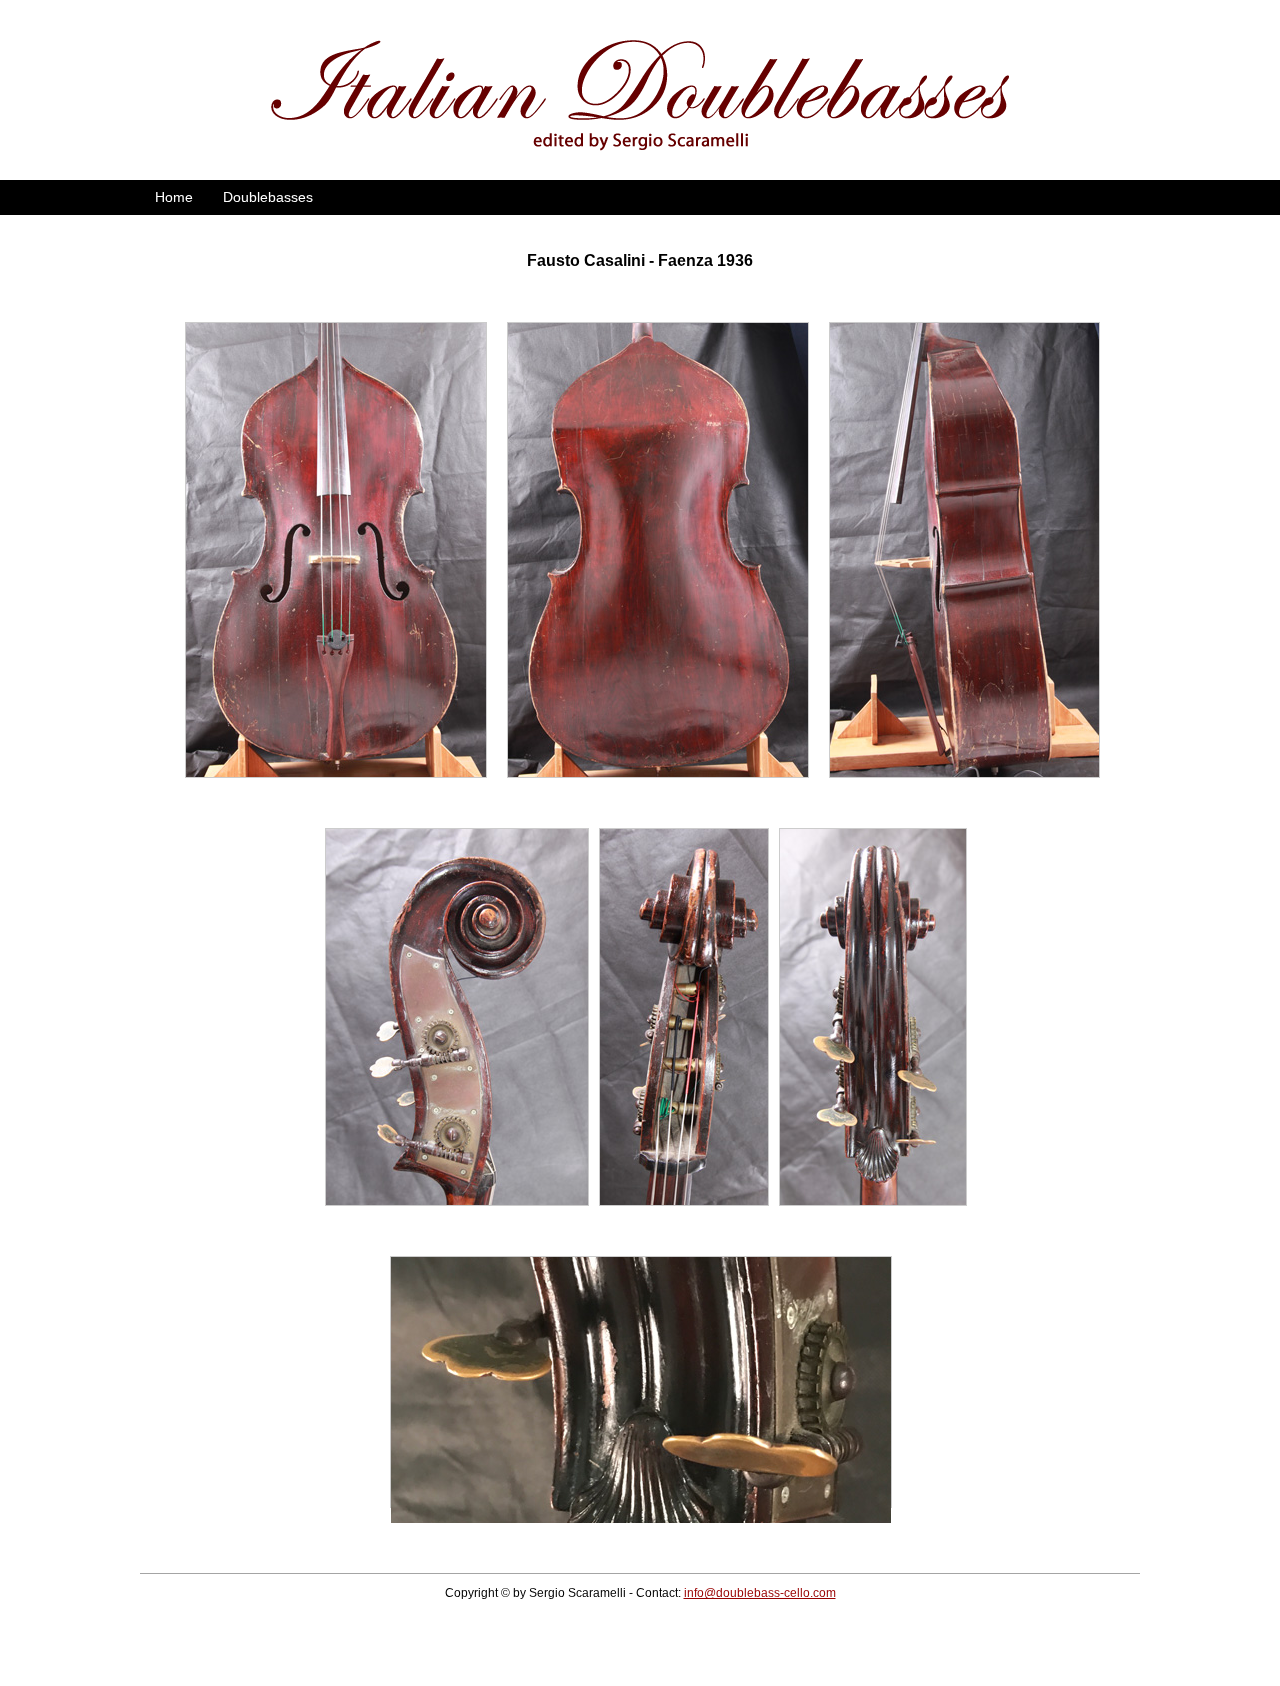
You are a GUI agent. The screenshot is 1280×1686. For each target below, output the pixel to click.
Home (174, 197)
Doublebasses (268, 197)
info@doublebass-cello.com (760, 1593)
